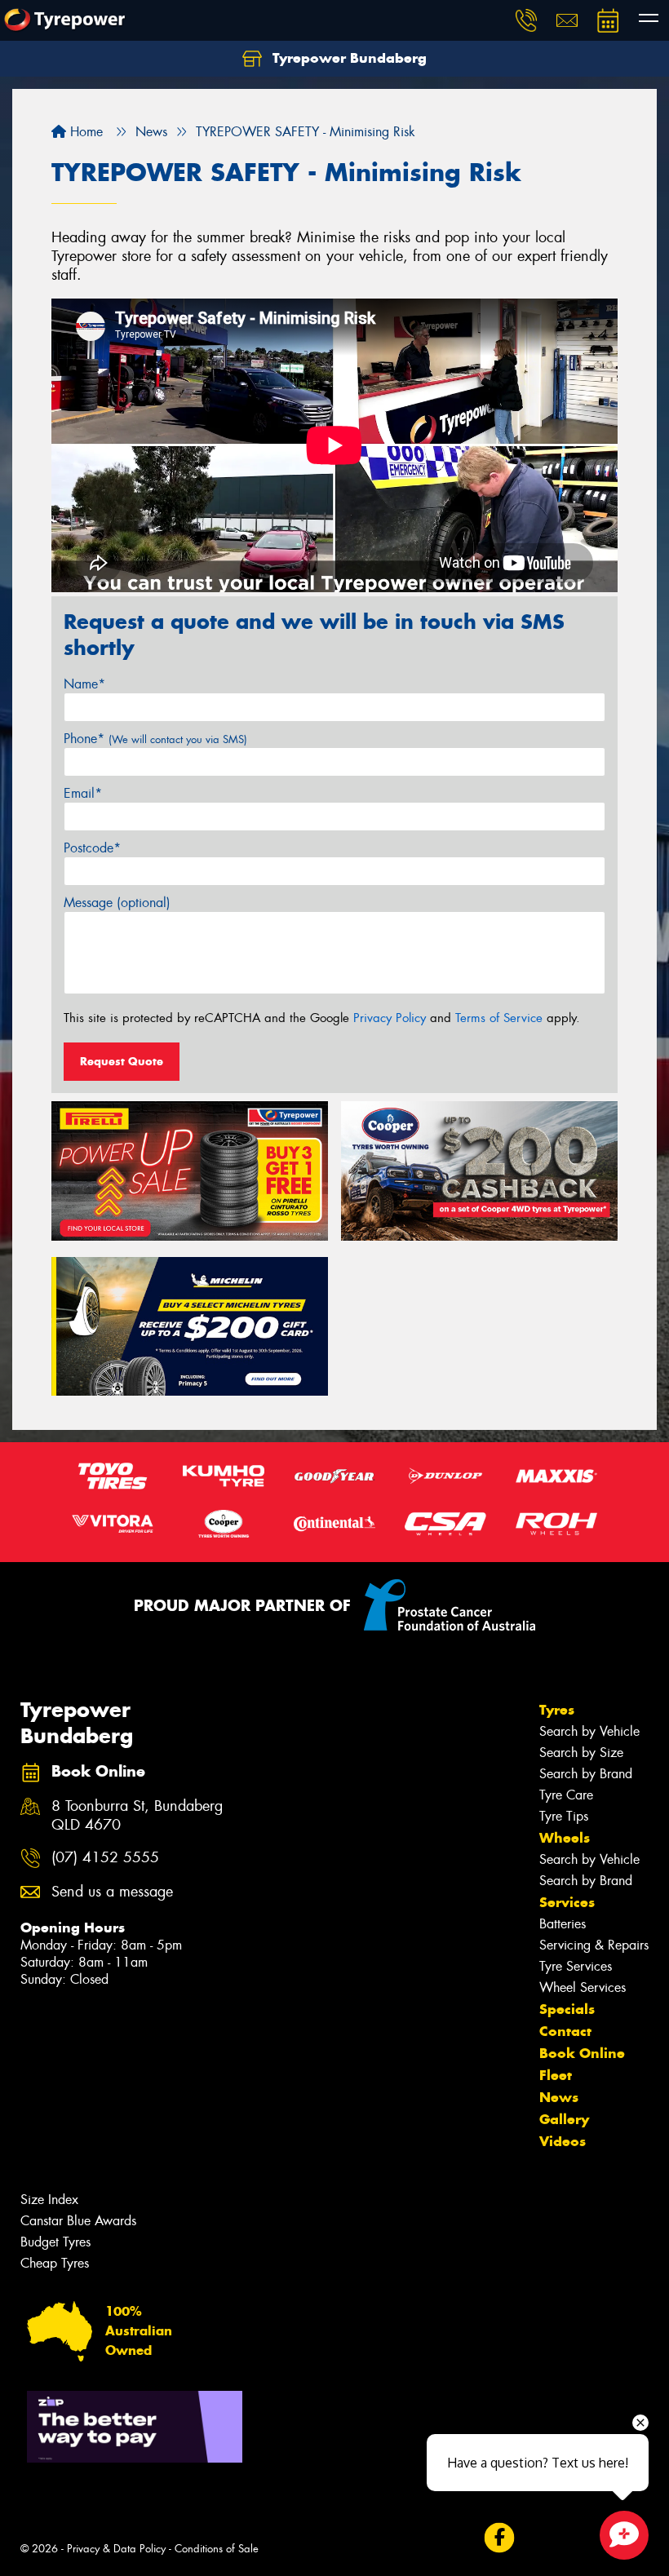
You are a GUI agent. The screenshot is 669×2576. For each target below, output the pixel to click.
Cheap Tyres (55, 2263)
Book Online (582, 2053)
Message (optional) (117, 903)
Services (567, 1902)
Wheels (565, 1838)
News (559, 2097)
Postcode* (92, 848)
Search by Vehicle (589, 1731)
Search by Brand (586, 1774)
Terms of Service (499, 1018)
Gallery (564, 2119)
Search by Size (581, 1753)
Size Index (49, 2200)
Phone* (155, 739)
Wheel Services (583, 1987)
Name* (84, 684)
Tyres (557, 1710)
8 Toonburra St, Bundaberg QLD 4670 (137, 1816)
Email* (83, 793)
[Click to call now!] (526, 20)
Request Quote (122, 1061)
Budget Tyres (55, 2242)
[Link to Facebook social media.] (499, 2538)
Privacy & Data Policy (116, 2549)
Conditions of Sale (217, 2549)
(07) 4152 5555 (105, 1858)
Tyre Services (576, 1966)
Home (84, 132)
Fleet (556, 2075)
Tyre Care (566, 1795)
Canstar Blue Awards (78, 2221)
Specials (567, 2009)
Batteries (563, 1924)
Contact (565, 2031)
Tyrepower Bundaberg (348, 58)
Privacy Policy (390, 1018)
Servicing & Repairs (594, 1945)
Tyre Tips (564, 1816)
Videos (563, 2141)
